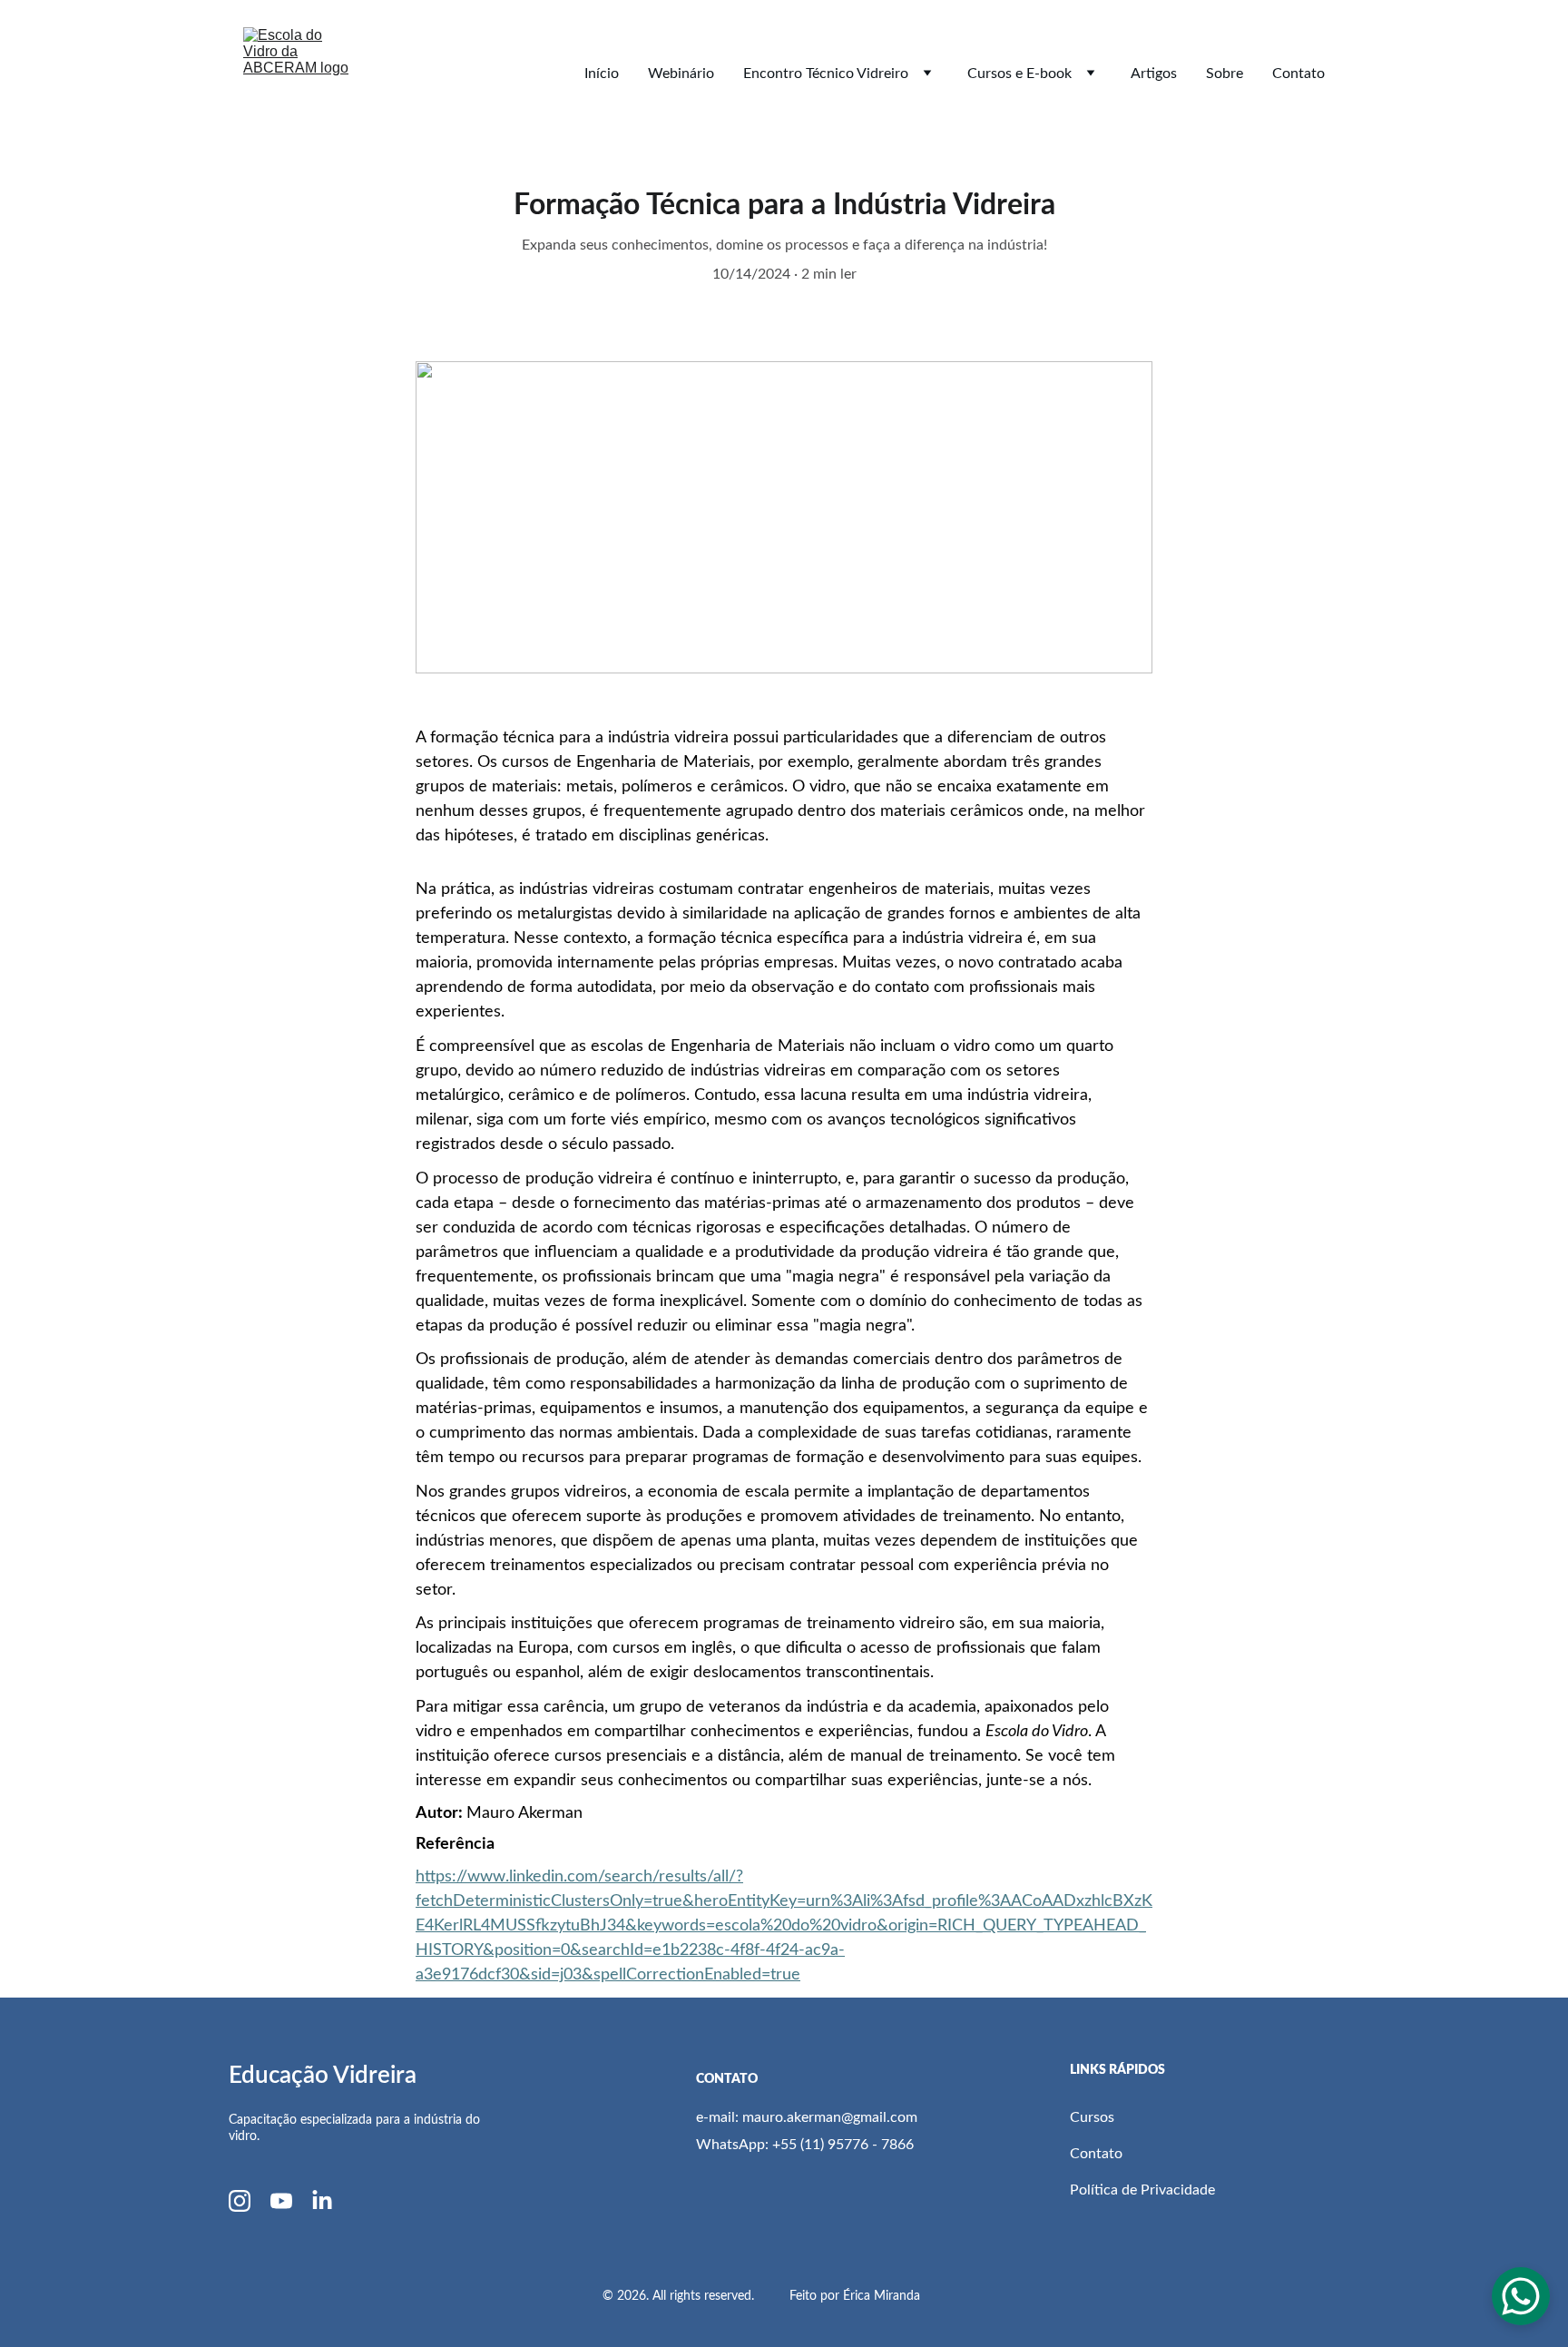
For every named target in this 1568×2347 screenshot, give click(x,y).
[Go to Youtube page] (281, 2201)
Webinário (681, 74)
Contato (1298, 74)
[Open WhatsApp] (1521, 2296)
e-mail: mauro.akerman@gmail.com (807, 2117)
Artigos (1154, 74)
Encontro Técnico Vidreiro (826, 74)
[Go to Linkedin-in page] (322, 2201)
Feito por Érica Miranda (857, 2296)
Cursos (1094, 2117)
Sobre (1225, 74)
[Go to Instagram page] (240, 2201)
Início (602, 74)
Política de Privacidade (1144, 2190)
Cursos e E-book (1019, 74)
